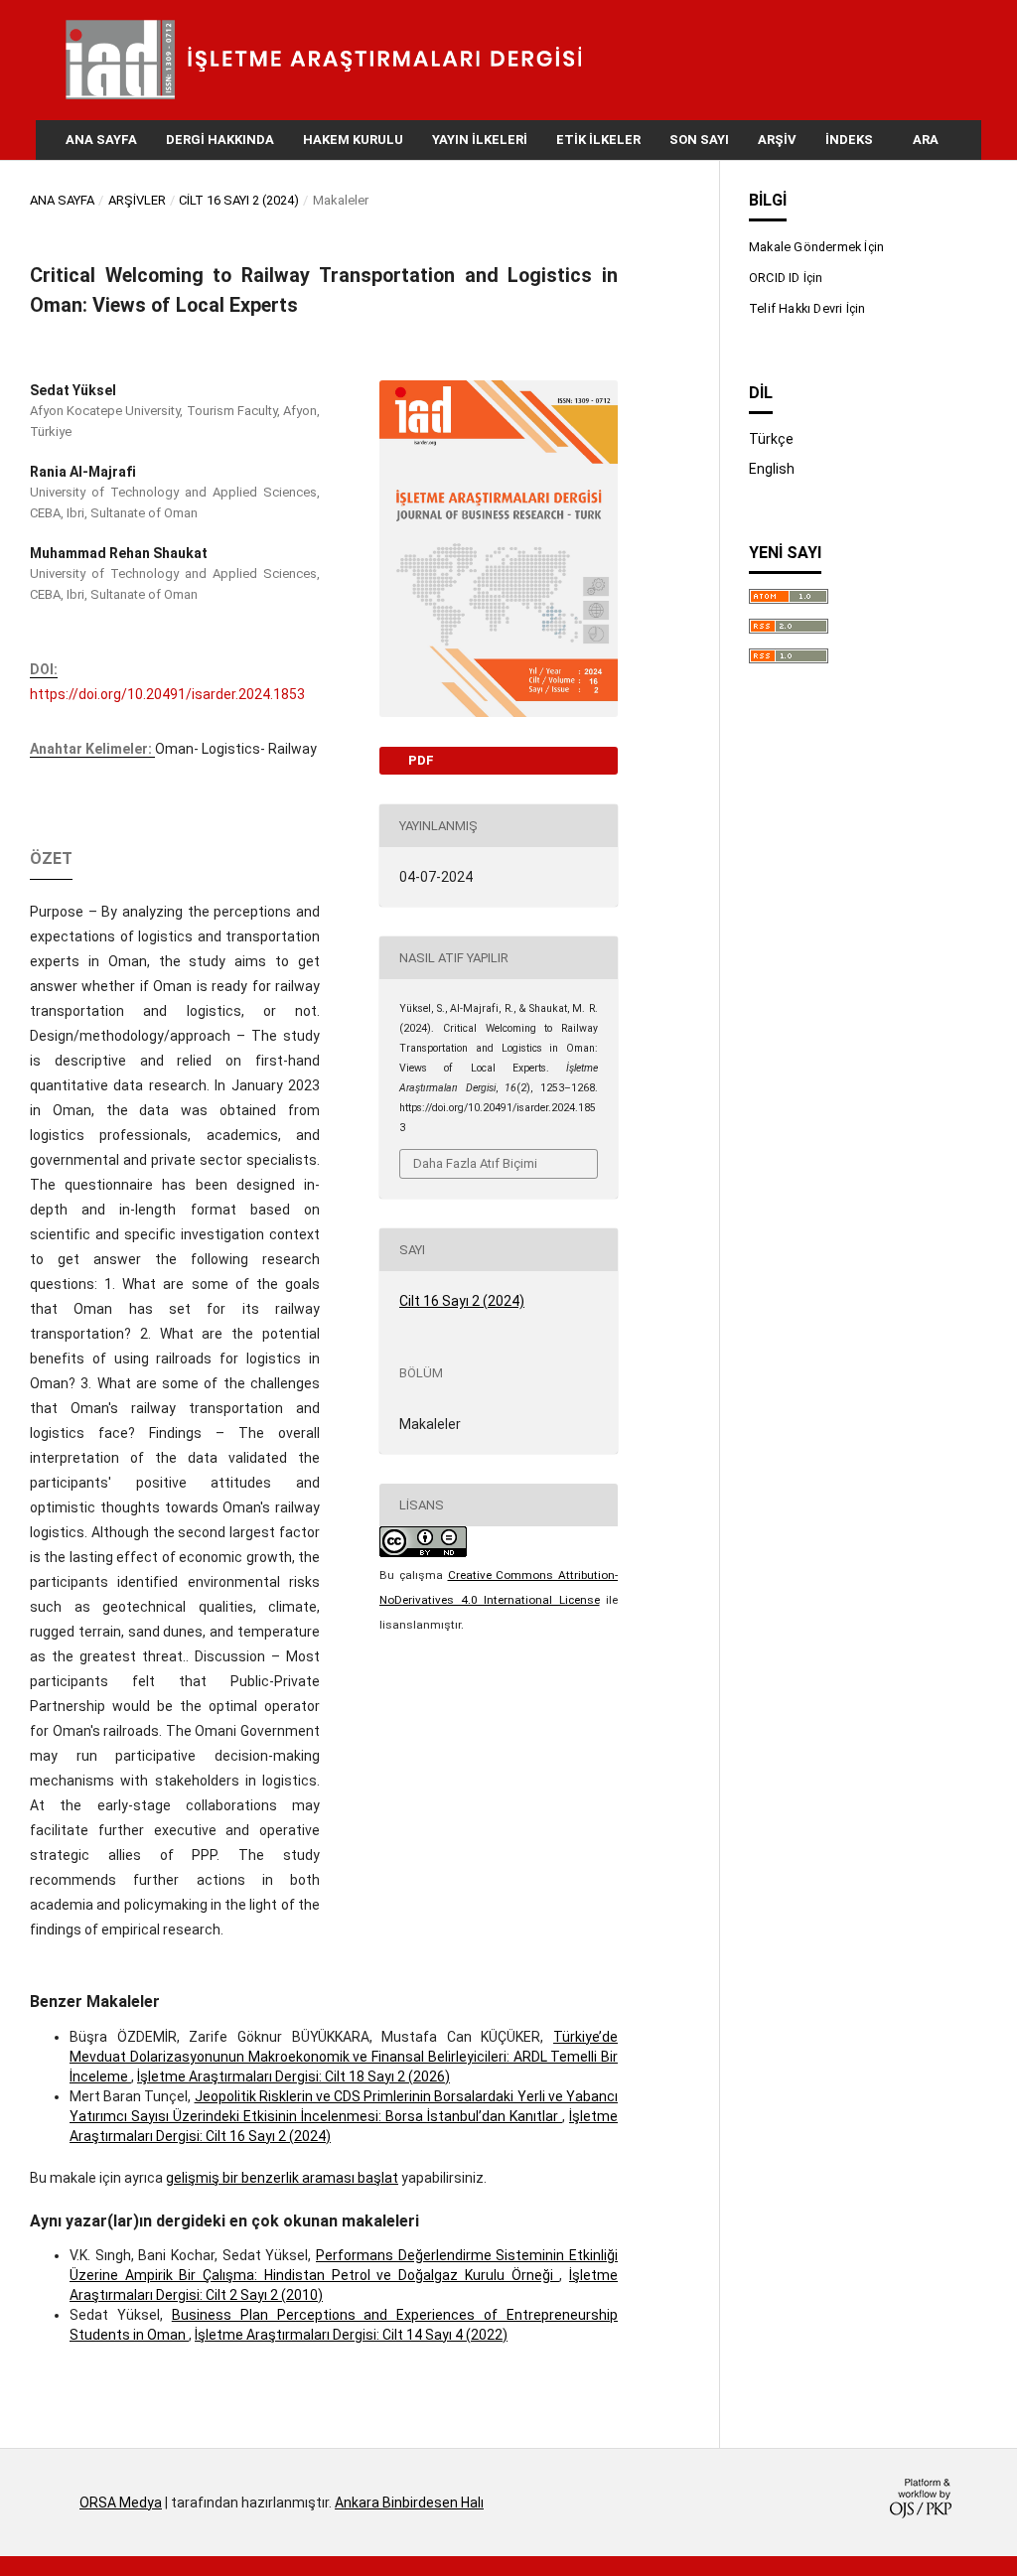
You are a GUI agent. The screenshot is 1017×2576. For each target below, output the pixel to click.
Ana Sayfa (101, 140)
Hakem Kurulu (353, 140)
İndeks (849, 140)
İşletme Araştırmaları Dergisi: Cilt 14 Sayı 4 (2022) (351, 2335)
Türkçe (771, 439)
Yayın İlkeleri (480, 140)
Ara (924, 140)
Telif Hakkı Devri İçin (807, 308)
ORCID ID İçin (786, 278)
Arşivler (137, 200)
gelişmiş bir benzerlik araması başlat (282, 2178)
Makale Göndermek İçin (816, 247)
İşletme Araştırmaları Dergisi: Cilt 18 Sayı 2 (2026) (293, 2076)
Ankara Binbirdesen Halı (409, 2503)
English (772, 469)
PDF (420, 760)
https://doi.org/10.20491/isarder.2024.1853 (167, 694)
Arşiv (777, 140)
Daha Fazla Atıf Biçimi (475, 1163)
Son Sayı (699, 140)
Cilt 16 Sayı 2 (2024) (239, 200)
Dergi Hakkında (220, 140)
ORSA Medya (121, 2503)
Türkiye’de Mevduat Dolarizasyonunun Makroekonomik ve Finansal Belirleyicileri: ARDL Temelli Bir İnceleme (344, 2057)
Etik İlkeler (598, 140)
